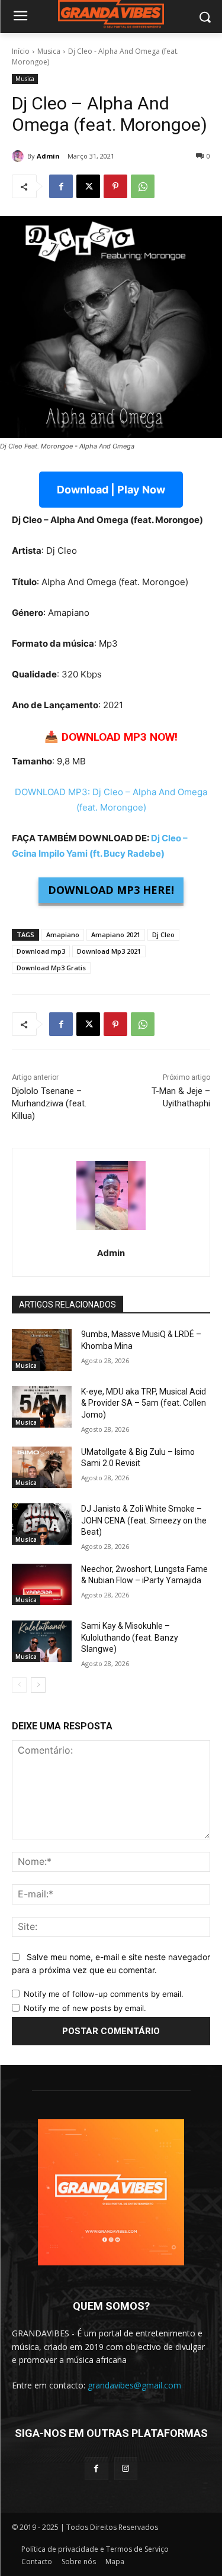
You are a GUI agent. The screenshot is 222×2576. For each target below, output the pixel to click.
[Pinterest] (115, 186)
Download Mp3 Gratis (51, 968)
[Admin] (20, 156)
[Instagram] (126, 2469)
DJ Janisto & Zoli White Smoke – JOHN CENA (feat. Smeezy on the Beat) (144, 1520)
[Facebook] (61, 186)
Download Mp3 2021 (109, 951)
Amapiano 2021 (116, 934)
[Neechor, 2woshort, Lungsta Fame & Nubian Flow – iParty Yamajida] (42, 1584)
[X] (88, 186)
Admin (48, 156)
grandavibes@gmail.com (134, 2385)
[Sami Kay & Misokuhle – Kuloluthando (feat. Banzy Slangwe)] (42, 1641)
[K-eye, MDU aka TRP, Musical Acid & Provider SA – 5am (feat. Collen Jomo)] (42, 1407)
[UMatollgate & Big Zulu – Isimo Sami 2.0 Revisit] (42, 1467)
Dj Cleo (163, 934)
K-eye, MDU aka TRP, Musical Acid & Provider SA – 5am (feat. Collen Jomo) (144, 1403)
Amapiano (63, 934)
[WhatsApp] (143, 186)
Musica (49, 51)
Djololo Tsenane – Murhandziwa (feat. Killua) (49, 1103)
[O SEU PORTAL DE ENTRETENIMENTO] (111, 14)
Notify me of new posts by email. (85, 2008)
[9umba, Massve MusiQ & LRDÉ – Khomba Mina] (42, 1350)
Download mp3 (41, 951)
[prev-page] (19, 1685)
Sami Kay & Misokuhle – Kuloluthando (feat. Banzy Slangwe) (130, 1637)
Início (21, 51)
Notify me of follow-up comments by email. (104, 1994)
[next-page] (38, 1685)
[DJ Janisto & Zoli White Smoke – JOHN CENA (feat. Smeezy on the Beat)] (42, 1524)
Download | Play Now (111, 490)
